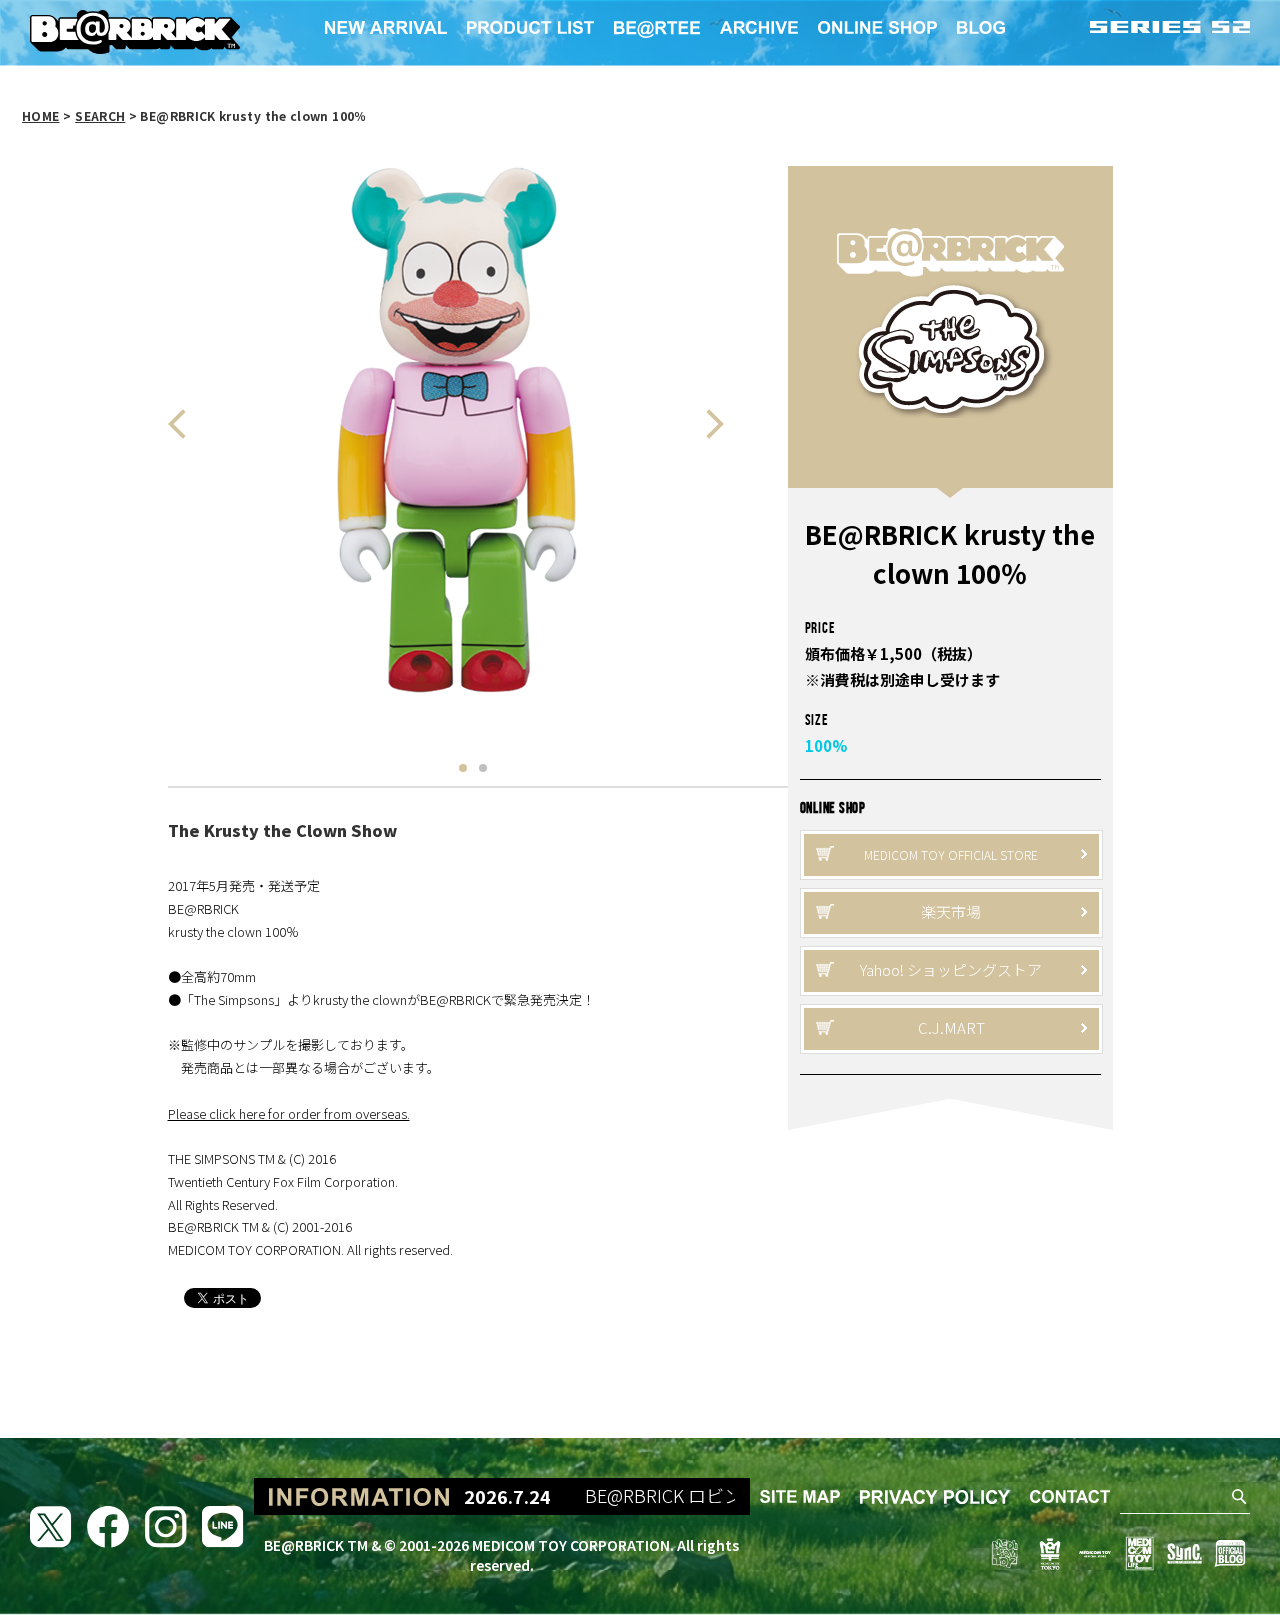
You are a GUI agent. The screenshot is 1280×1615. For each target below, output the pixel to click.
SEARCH (100, 115)
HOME (40, 115)
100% (826, 745)
